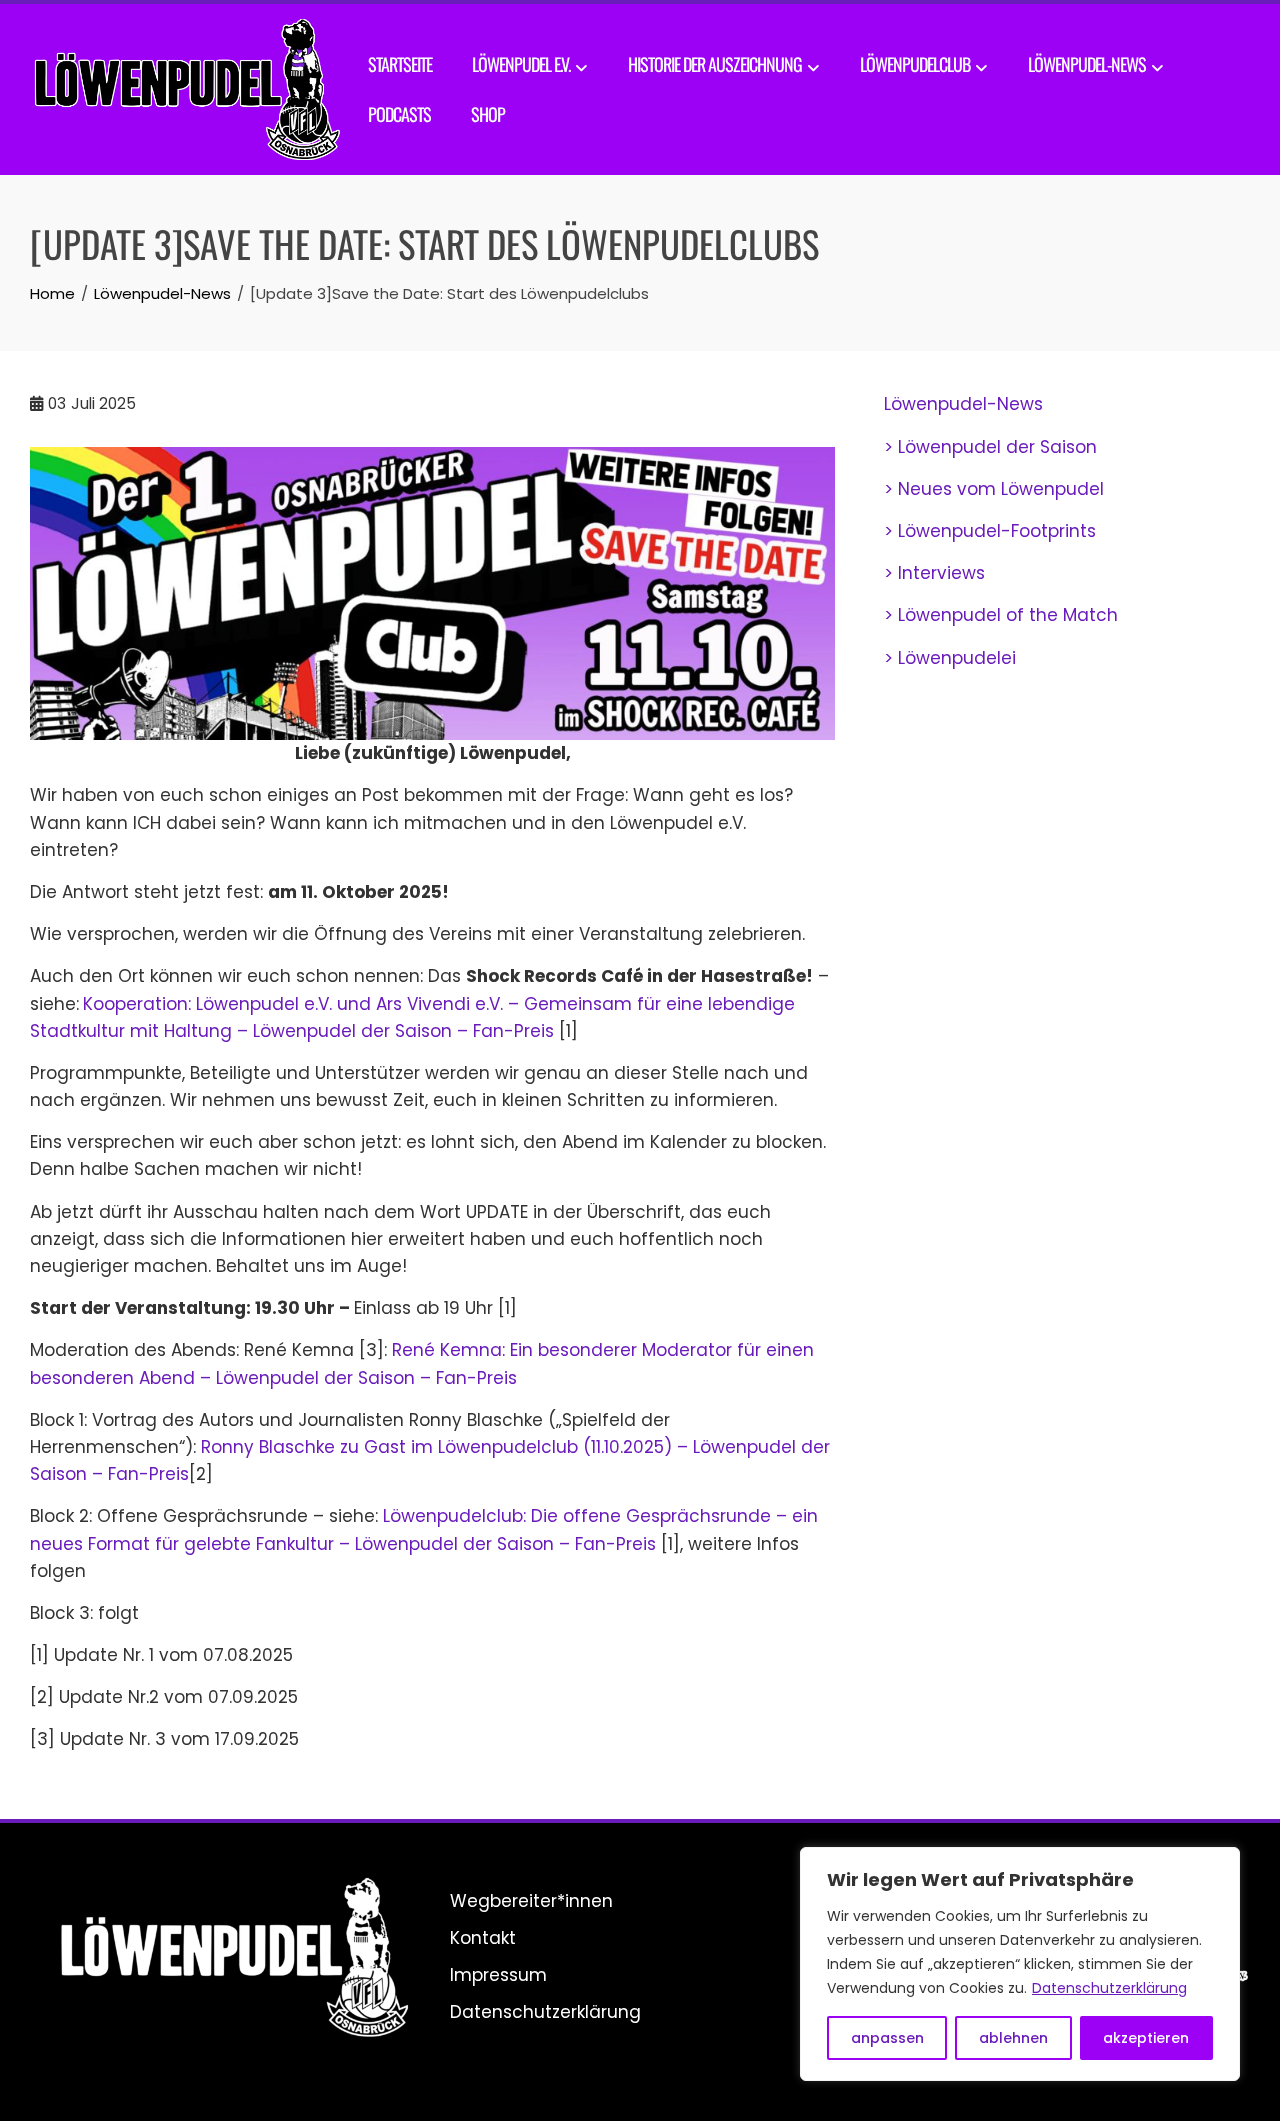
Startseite (400, 64)
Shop (488, 114)
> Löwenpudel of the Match (1001, 615)
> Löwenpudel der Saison (990, 447)
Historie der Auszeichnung (715, 64)
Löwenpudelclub (915, 64)
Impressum (498, 1975)
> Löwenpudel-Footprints (990, 531)
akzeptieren (1146, 2038)
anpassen (887, 2038)
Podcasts (399, 114)
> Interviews (934, 573)
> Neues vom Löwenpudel (994, 489)
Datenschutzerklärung (1109, 1988)
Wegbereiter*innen (531, 1901)
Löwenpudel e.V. (521, 64)
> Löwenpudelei (950, 658)
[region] (1020, 1964)
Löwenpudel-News (1087, 64)
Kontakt (483, 1938)
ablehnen (1013, 2038)
